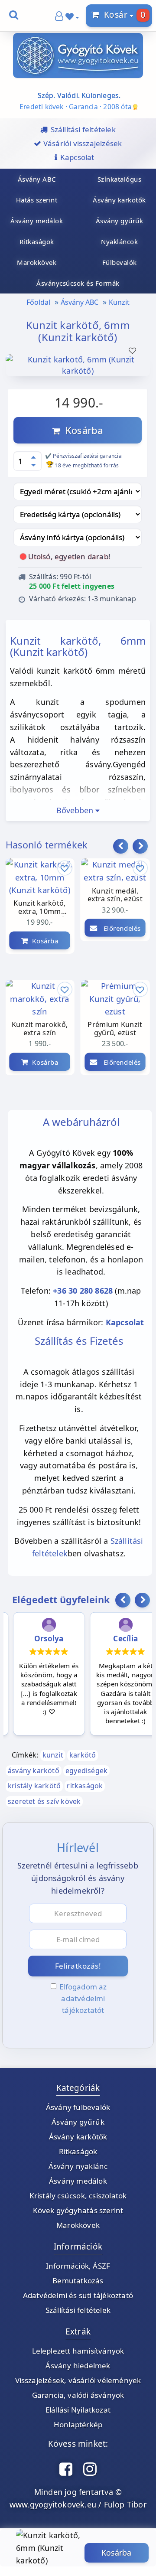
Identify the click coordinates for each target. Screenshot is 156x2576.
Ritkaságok (78, 2151)
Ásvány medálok (78, 2181)
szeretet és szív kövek (44, 1801)
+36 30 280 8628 (83, 1291)
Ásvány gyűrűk (78, 2122)
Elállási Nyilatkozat (78, 2410)
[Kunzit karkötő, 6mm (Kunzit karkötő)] (78, 372)
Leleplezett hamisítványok (78, 2351)
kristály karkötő (34, 1786)
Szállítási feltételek (78, 2310)
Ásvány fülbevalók (78, 2107)
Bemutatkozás (78, 2281)
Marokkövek (78, 2225)
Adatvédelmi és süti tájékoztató (78, 2295)
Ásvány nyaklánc (78, 2166)
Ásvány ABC (80, 302)
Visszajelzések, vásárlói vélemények (78, 2380)
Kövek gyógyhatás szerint (78, 2210)
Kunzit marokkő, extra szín (40, 1029)
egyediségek (86, 1771)
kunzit (53, 1755)
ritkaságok (85, 1786)
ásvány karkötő (34, 1771)
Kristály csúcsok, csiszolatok (78, 2196)
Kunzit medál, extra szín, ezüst (115, 895)
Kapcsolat (125, 1322)
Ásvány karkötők (78, 2137)
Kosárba (81, 430)
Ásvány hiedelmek (78, 2366)
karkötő (83, 1755)
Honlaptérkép (78, 2424)
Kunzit (119, 302)
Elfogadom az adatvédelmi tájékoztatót (83, 1998)
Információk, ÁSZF (78, 2266)
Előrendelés (119, 928)
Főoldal (38, 302)
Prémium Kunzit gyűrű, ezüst (115, 1029)
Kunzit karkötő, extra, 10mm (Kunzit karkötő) (39, 908)
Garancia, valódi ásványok (78, 2395)
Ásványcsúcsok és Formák (78, 283)
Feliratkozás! (78, 1966)
